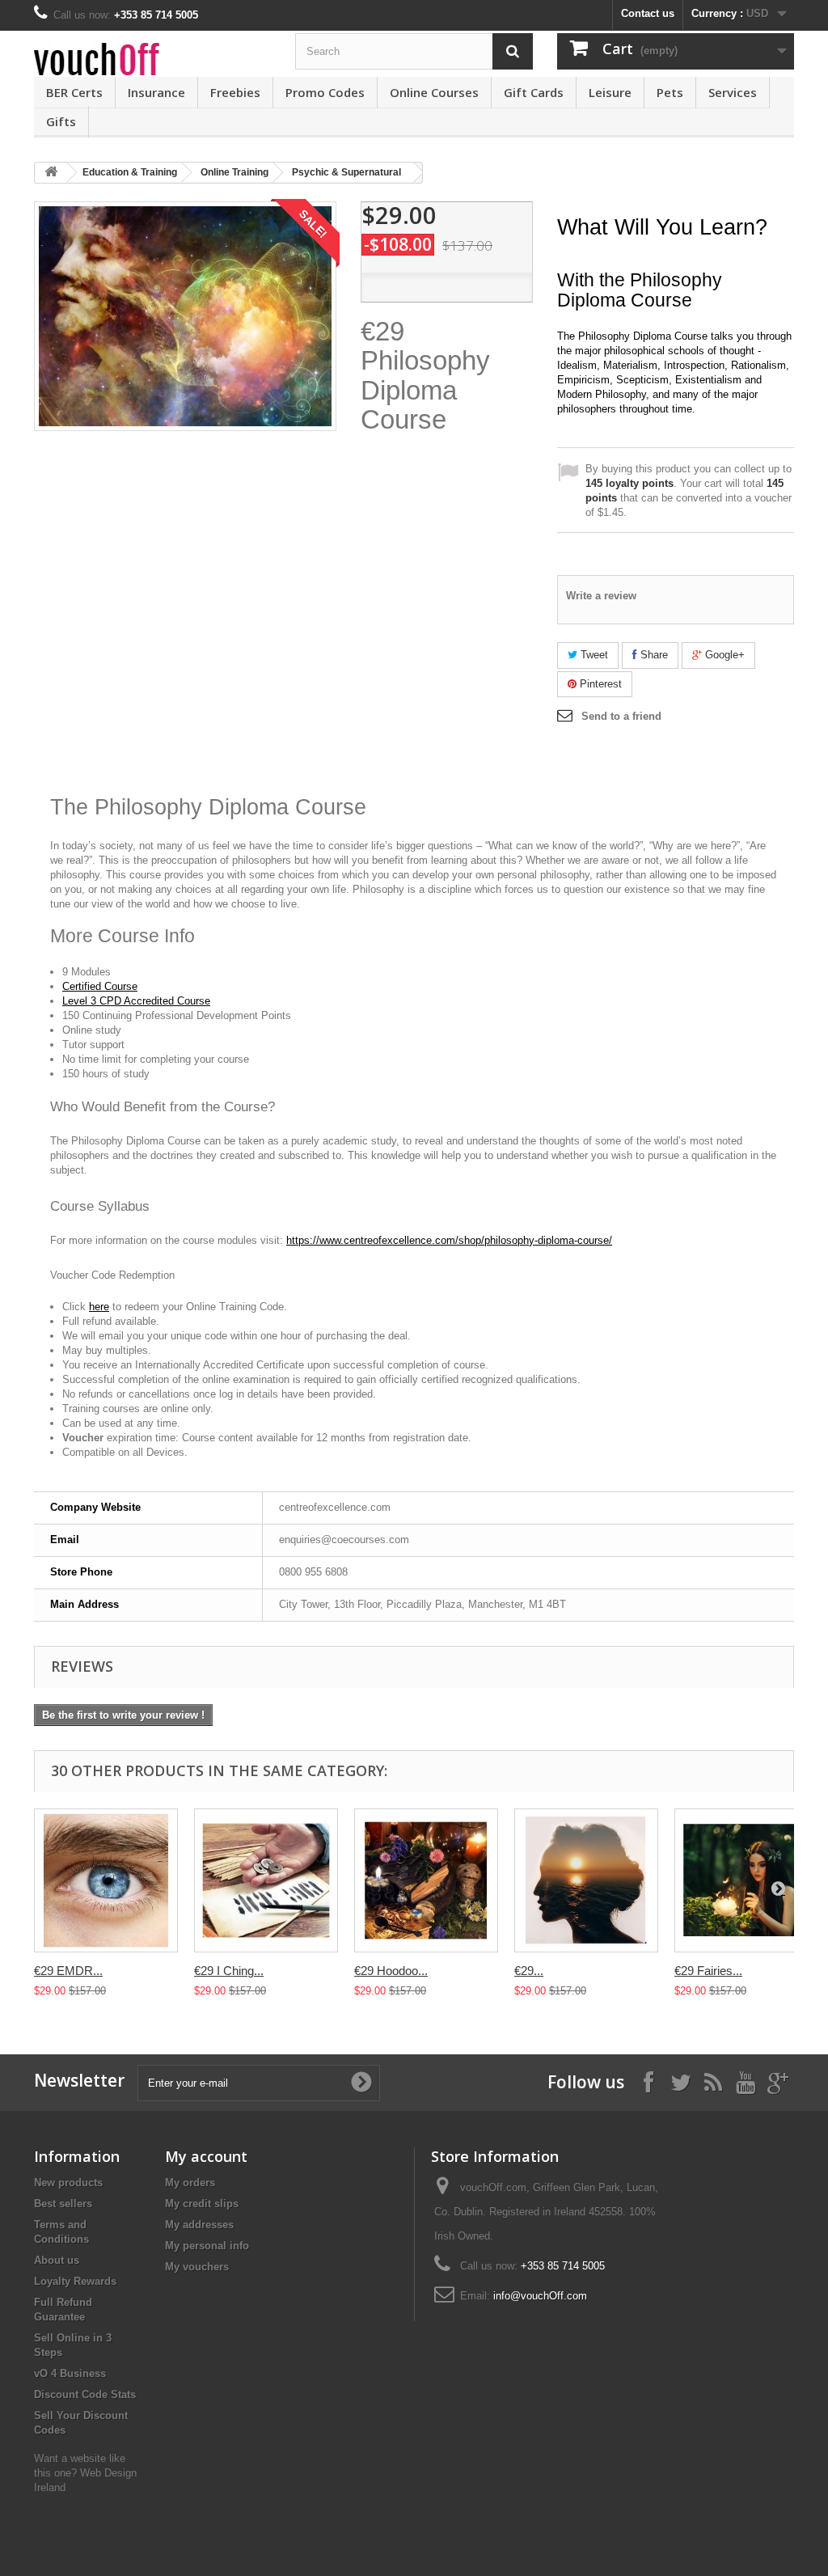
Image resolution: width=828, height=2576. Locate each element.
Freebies (235, 92)
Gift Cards (534, 92)
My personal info (207, 2246)
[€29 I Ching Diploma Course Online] (266, 1880)
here (99, 1307)
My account (206, 2156)
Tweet (593, 655)
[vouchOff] (152, 59)
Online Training (234, 172)
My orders (190, 2183)
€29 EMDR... (68, 1971)
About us (57, 2260)
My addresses (199, 2225)
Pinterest (599, 684)
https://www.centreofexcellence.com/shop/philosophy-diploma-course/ (449, 1240)
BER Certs (74, 92)
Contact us (648, 13)
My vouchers (197, 2267)
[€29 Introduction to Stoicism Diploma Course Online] (586, 1880)
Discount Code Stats (85, 2394)
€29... (529, 1971)
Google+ (723, 655)
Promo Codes (325, 92)
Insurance (156, 92)
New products (68, 2183)
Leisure (610, 92)
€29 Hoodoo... (391, 1971)
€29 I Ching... (229, 1971)
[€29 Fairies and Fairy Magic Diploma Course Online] (746, 1880)
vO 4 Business (70, 2373)
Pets (670, 92)
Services (733, 92)
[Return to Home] (51, 173)
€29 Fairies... (708, 1971)
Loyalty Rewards (75, 2281)
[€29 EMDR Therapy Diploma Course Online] (106, 1880)
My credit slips (202, 2204)
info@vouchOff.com (540, 2296)
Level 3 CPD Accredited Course (136, 1001)
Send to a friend (621, 716)
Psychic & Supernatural (346, 172)
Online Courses (434, 92)
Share (653, 655)
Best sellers (63, 2204)
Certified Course (100, 986)
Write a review (601, 596)
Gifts (61, 121)
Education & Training (130, 172)
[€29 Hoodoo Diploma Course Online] (426, 1880)
